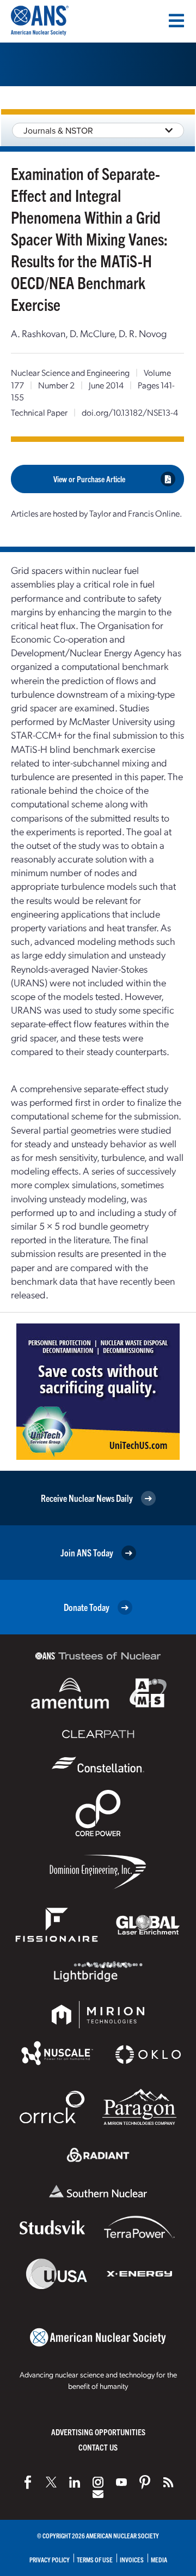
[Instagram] (98, 2482)
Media (159, 2559)
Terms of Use (95, 2559)
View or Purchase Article (89, 479)
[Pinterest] (145, 2482)
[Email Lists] (98, 2494)
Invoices (132, 2559)
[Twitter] (51, 2482)
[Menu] (176, 21)
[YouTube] (121, 2482)
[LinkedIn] (75, 2482)
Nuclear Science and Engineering (70, 372)
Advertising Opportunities (98, 2432)
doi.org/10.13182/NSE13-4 (130, 412)
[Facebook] (28, 2482)
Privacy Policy (50, 2559)
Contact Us (98, 2447)
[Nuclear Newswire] (168, 2482)
